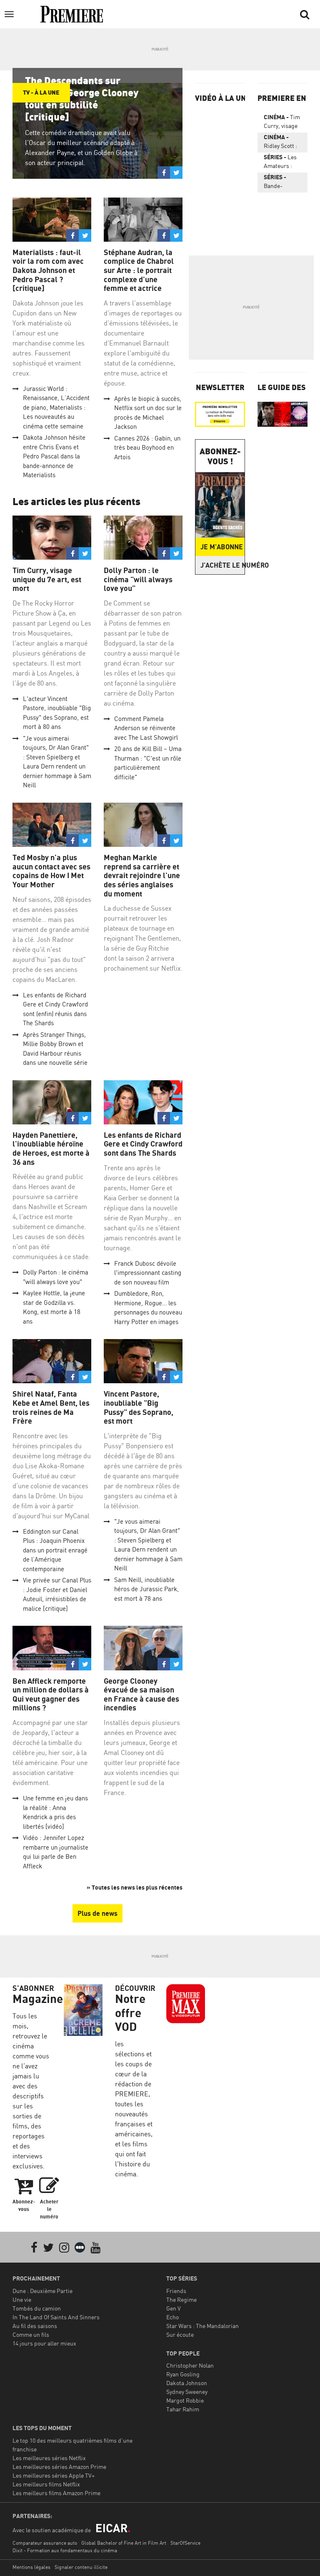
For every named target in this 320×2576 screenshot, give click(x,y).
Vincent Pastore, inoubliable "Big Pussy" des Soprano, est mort (139, 1407)
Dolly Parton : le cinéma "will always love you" (138, 579)
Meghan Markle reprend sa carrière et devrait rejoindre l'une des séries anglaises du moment (142, 875)
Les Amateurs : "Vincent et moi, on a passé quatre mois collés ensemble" (280, 163)
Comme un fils (31, 2334)
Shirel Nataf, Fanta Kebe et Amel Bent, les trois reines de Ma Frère (51, 1407)
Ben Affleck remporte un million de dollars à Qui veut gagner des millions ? (51, 1695)
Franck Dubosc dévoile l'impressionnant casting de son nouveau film (148, 1273)
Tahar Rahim (183, 2409)
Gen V (174, 2308)
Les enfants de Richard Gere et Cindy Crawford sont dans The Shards (143, 1144)
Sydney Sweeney (187, 2392)
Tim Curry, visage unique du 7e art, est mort (47, 579)
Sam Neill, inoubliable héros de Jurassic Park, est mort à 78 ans (146, 1589)
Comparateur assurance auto (45, 2543)
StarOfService (185, 2543)
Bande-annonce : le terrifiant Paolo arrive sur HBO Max (280, 183)
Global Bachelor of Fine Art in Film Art (124, 2543)
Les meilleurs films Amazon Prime (56, 2493)
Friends (176, 2291)
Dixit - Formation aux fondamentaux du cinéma (65, 2550)
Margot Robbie (185, 2400)
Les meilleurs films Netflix (46, 2484)
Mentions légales (31, 2567)
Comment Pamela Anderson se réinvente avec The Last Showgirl (146, 728)
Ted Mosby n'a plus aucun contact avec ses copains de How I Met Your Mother (51, 871)
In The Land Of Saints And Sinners (56, 2317)
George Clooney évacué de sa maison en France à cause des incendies (141, 1695)
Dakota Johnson (187, 2383)
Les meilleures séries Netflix (49, 2458)
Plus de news (97, 1913)
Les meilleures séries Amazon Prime (59, 2467)
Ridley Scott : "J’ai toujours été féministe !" (281, 143)
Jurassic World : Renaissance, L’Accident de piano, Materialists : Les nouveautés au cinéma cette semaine (56, 407)
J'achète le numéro (222, 565)
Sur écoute (180, 2334)
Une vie (22, 2299)
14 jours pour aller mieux (44, 2343)
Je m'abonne (222, 547)
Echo (172, 2317)
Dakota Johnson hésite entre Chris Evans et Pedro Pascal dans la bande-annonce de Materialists (54, 456)
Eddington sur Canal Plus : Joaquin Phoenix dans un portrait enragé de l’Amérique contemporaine (55, 1550)
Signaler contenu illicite (81, 2567)
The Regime (181, 2299)
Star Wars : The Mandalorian (202, 2326)
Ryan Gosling (183, 2374)
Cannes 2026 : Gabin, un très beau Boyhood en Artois (147, 448)
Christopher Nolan (190, 2365)
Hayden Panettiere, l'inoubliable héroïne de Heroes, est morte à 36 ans (51, 1149)
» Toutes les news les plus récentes (135, 1887)
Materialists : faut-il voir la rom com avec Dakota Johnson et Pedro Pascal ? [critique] (48, 270)
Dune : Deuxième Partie (42, 2291)
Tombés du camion (37, 2308)
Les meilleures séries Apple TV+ (54, 2475)
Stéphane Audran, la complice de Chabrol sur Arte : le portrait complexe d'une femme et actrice (139, 270)
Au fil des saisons (35, 2326)
